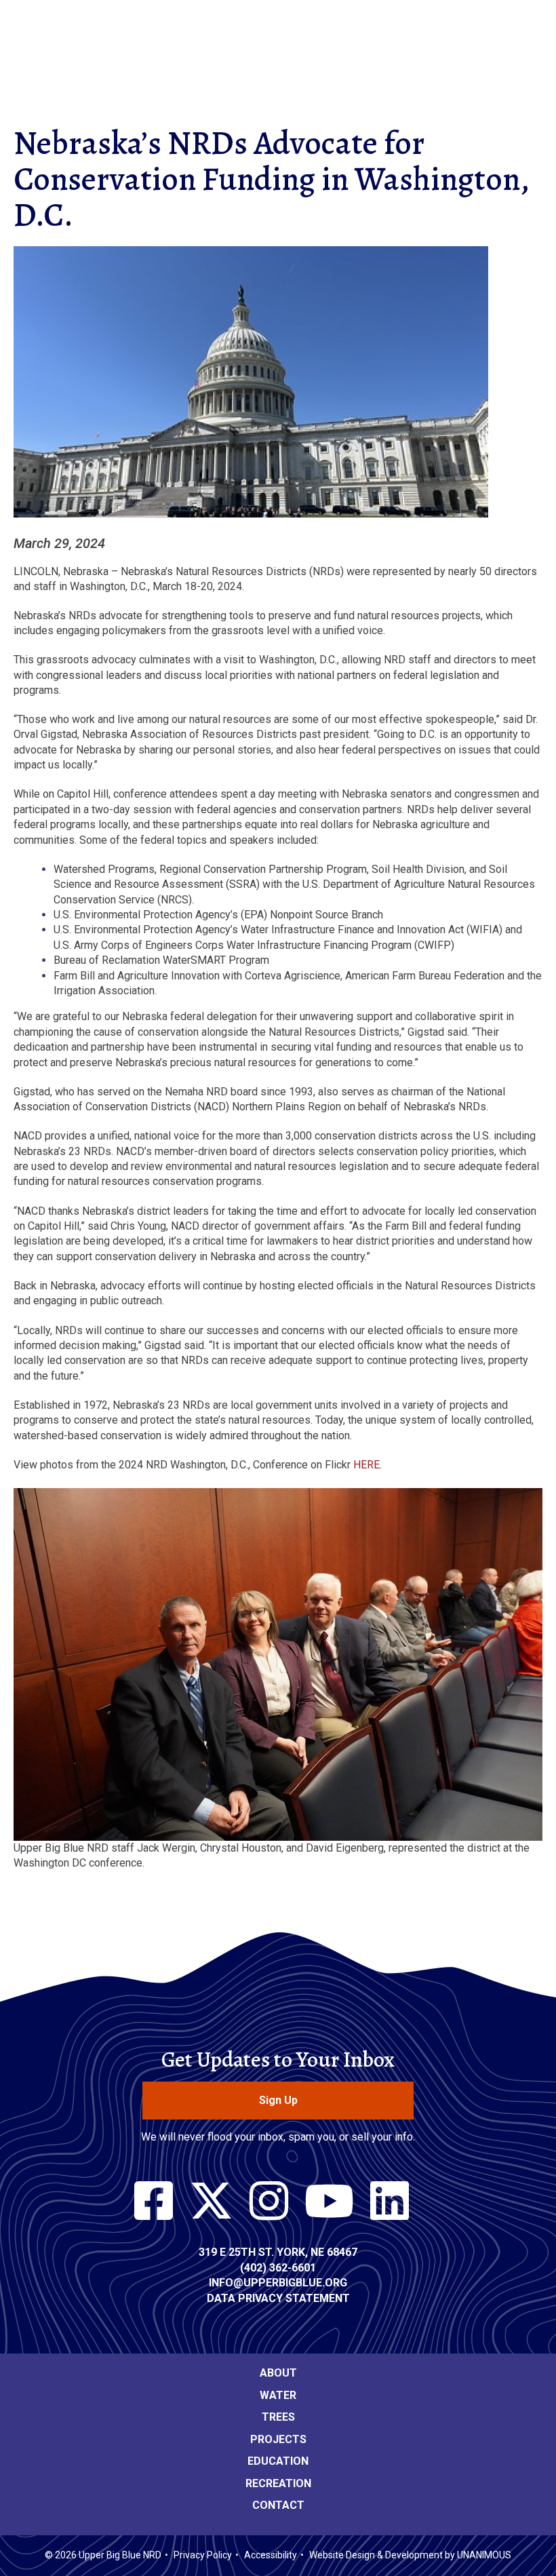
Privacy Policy (203, 2555)
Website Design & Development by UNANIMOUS (410, 2555)
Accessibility (271, 2555)
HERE (366, 1465)
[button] (251, 527)
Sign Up (278, 2100)
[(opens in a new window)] (154, 2202)
